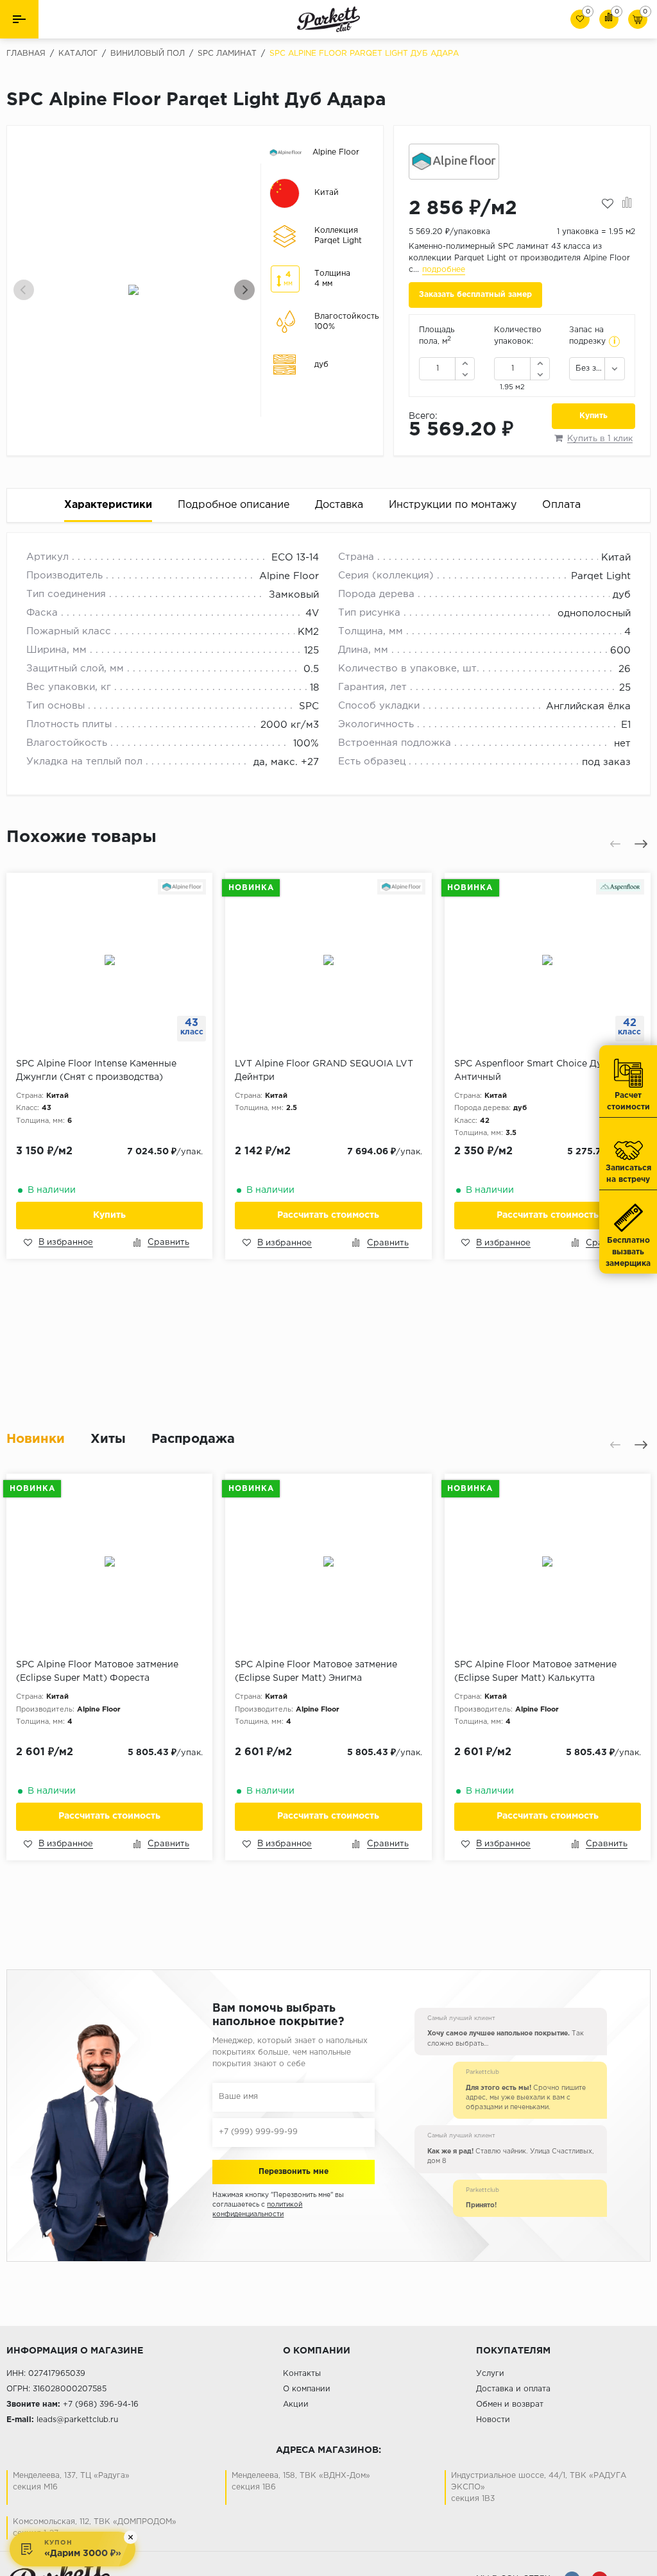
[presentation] (24, 290)
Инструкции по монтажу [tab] (453, 505)
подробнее (444, 270)
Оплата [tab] (561, 505)
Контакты (302, 2374)
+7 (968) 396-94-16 (101, 2404)
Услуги (490, 2374)
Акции (296, 2404)
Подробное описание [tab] (234, 505)
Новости (493, 2420)
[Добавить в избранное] (608, 204)
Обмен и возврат (510, 2404)
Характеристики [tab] (108, 505)
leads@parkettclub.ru (77, 2420)
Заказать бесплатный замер (475, 295)
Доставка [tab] (339, 505)
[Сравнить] (627, 204)
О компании (307, 2389)
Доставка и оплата (513, 2389)
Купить (593, 416)
